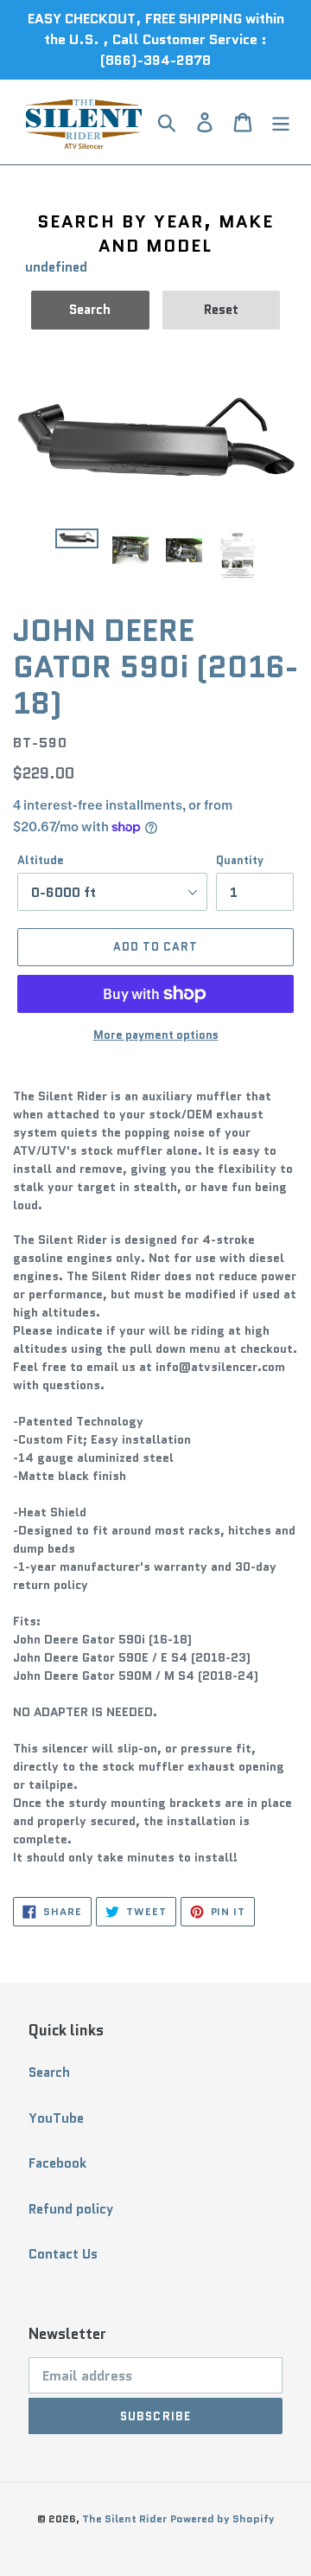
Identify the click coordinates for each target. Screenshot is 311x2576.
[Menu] (281, 122)
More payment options (156, 1035)
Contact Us (63, 2254)
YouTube (56, 2118)
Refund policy (71, 2209)
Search (49, 2073)
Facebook (57, 2163)
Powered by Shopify (222, 2518)
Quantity (240, 860)
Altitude (41, 860)
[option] (77, 548)
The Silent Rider (124, 2518)
